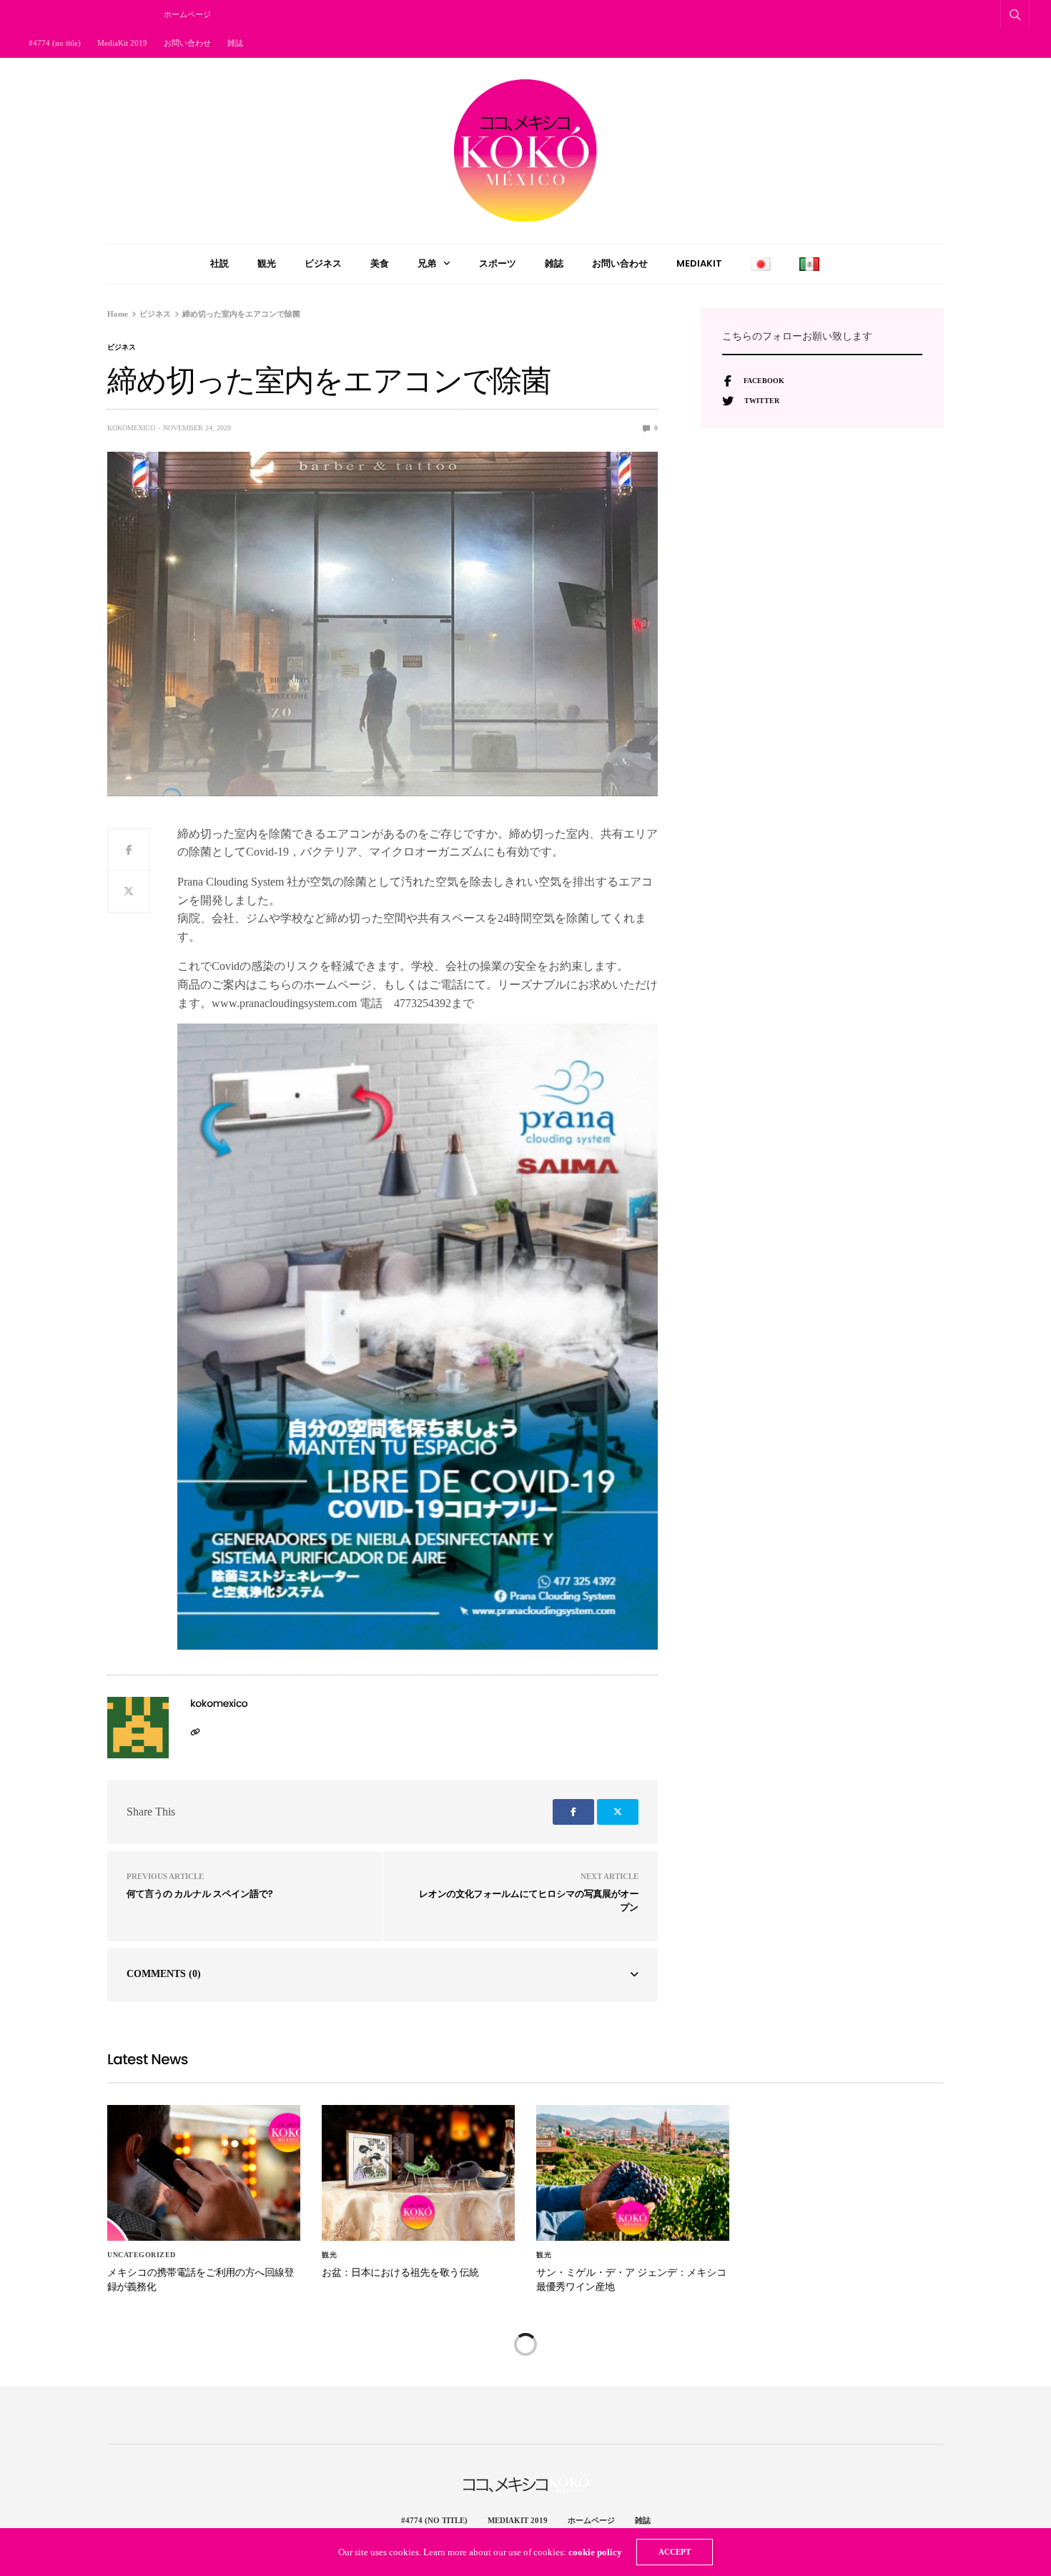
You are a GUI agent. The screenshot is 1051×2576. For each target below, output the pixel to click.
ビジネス (323, 263)
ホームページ (187, 14)
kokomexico (131, 428)
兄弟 (427, 263)
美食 (380, 263)
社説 (219, 263)
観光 (267, 263)
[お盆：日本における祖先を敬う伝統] (418, 2173)
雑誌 (235, 43)
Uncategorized (142, 2255)
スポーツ (498, 263)
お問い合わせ (187, 43)
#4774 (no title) (55, 43)
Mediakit (699, 263)
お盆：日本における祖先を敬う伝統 (400, 2272)
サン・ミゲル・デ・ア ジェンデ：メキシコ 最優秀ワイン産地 (631, 2279)
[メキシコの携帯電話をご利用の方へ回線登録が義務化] (204, 2173)
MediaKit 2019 (122, 43)
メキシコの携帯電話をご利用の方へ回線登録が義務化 (201, 2279)
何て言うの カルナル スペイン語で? (199, 1894)
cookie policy (595, 2552)
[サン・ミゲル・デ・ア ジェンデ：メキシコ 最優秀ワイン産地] (633, 2173)
